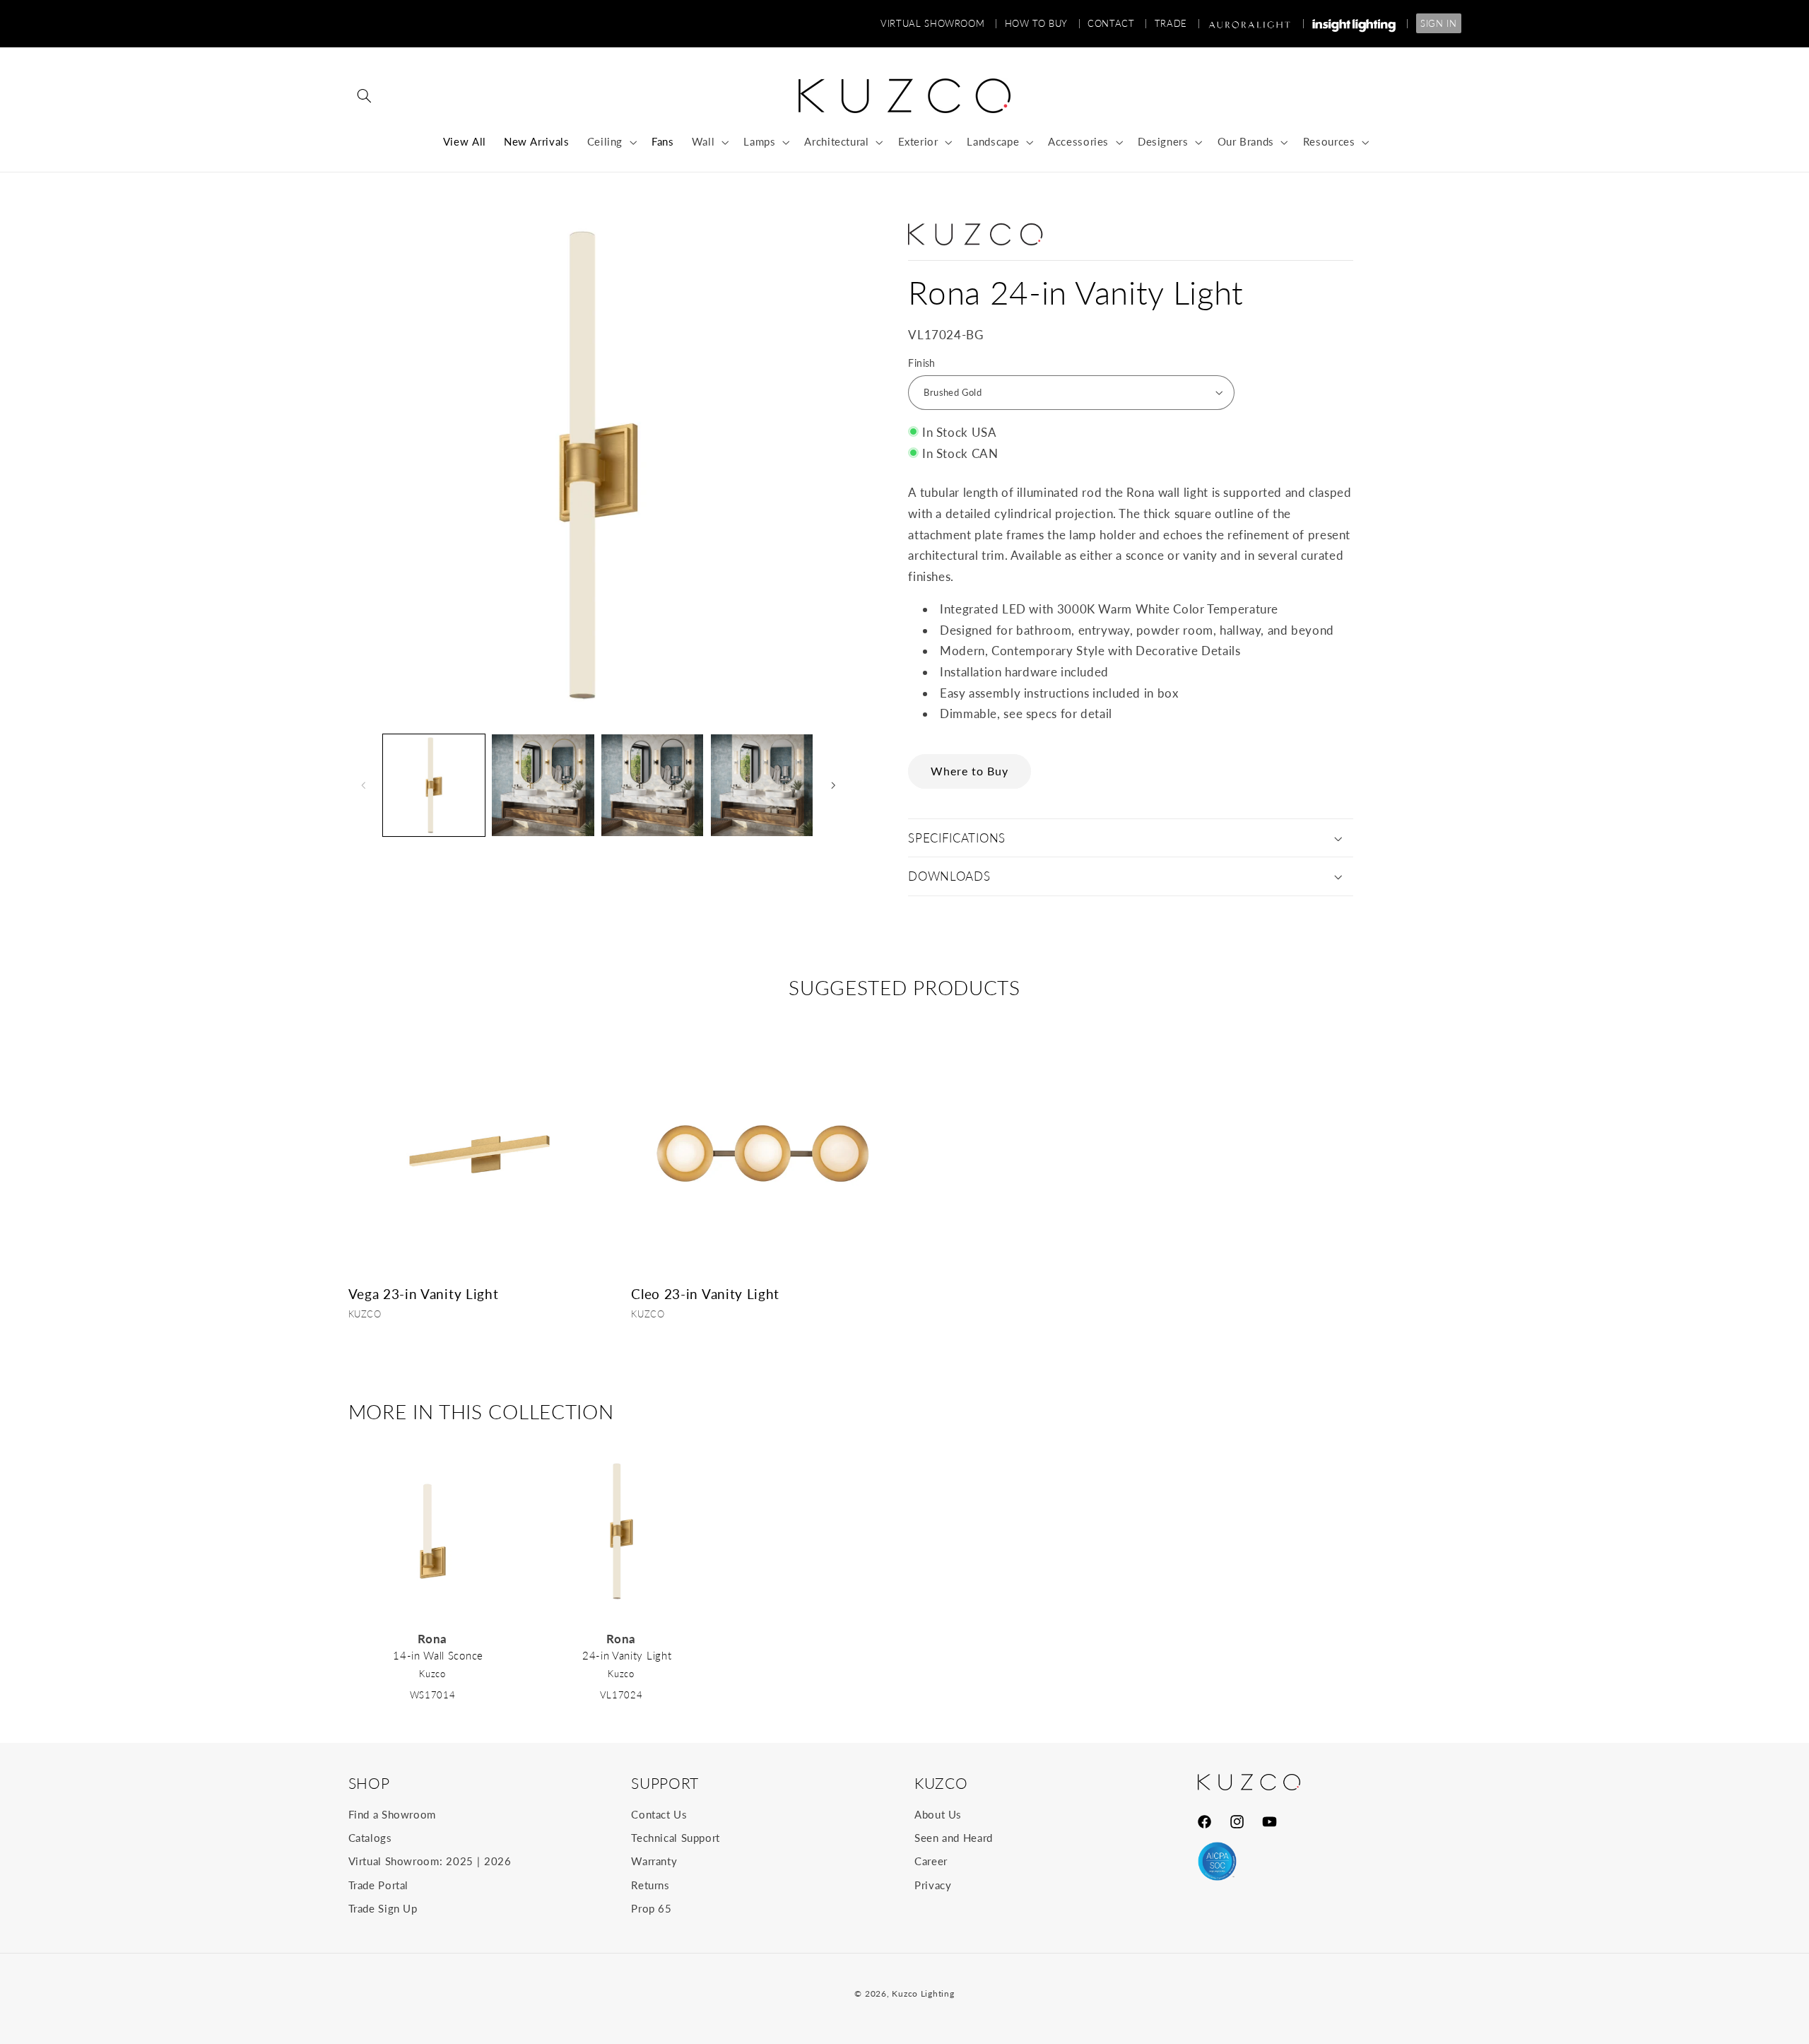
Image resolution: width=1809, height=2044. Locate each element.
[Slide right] (833, 785)
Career (931, 1861)
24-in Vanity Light (627, 1655)
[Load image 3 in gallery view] (652, 785)
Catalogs (370, 1838)
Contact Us (659, 1814)
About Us (938, 1814)
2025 (460, 1861)
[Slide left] (364, 785)
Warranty (654, 1861)
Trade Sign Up (383, 1908)
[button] (365, 96)
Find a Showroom (392, 1814)
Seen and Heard (954, 1838)
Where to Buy (970, 771)
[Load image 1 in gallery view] (434, 785)
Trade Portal (379, 1885)
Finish (922, 363)
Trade (1177, 23)
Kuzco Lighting (923, 1993)
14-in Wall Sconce (438, 1655)
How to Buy (1043, 23)
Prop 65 (651, 1908)
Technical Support (676, 1838)
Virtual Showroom (939, 23)
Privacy (933, 1885)
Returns (650, 1885)
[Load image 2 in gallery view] (543, 785)
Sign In (1438, 23)
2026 (498, 1861)
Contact (1118, 23)
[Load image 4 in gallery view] (762, 785)
